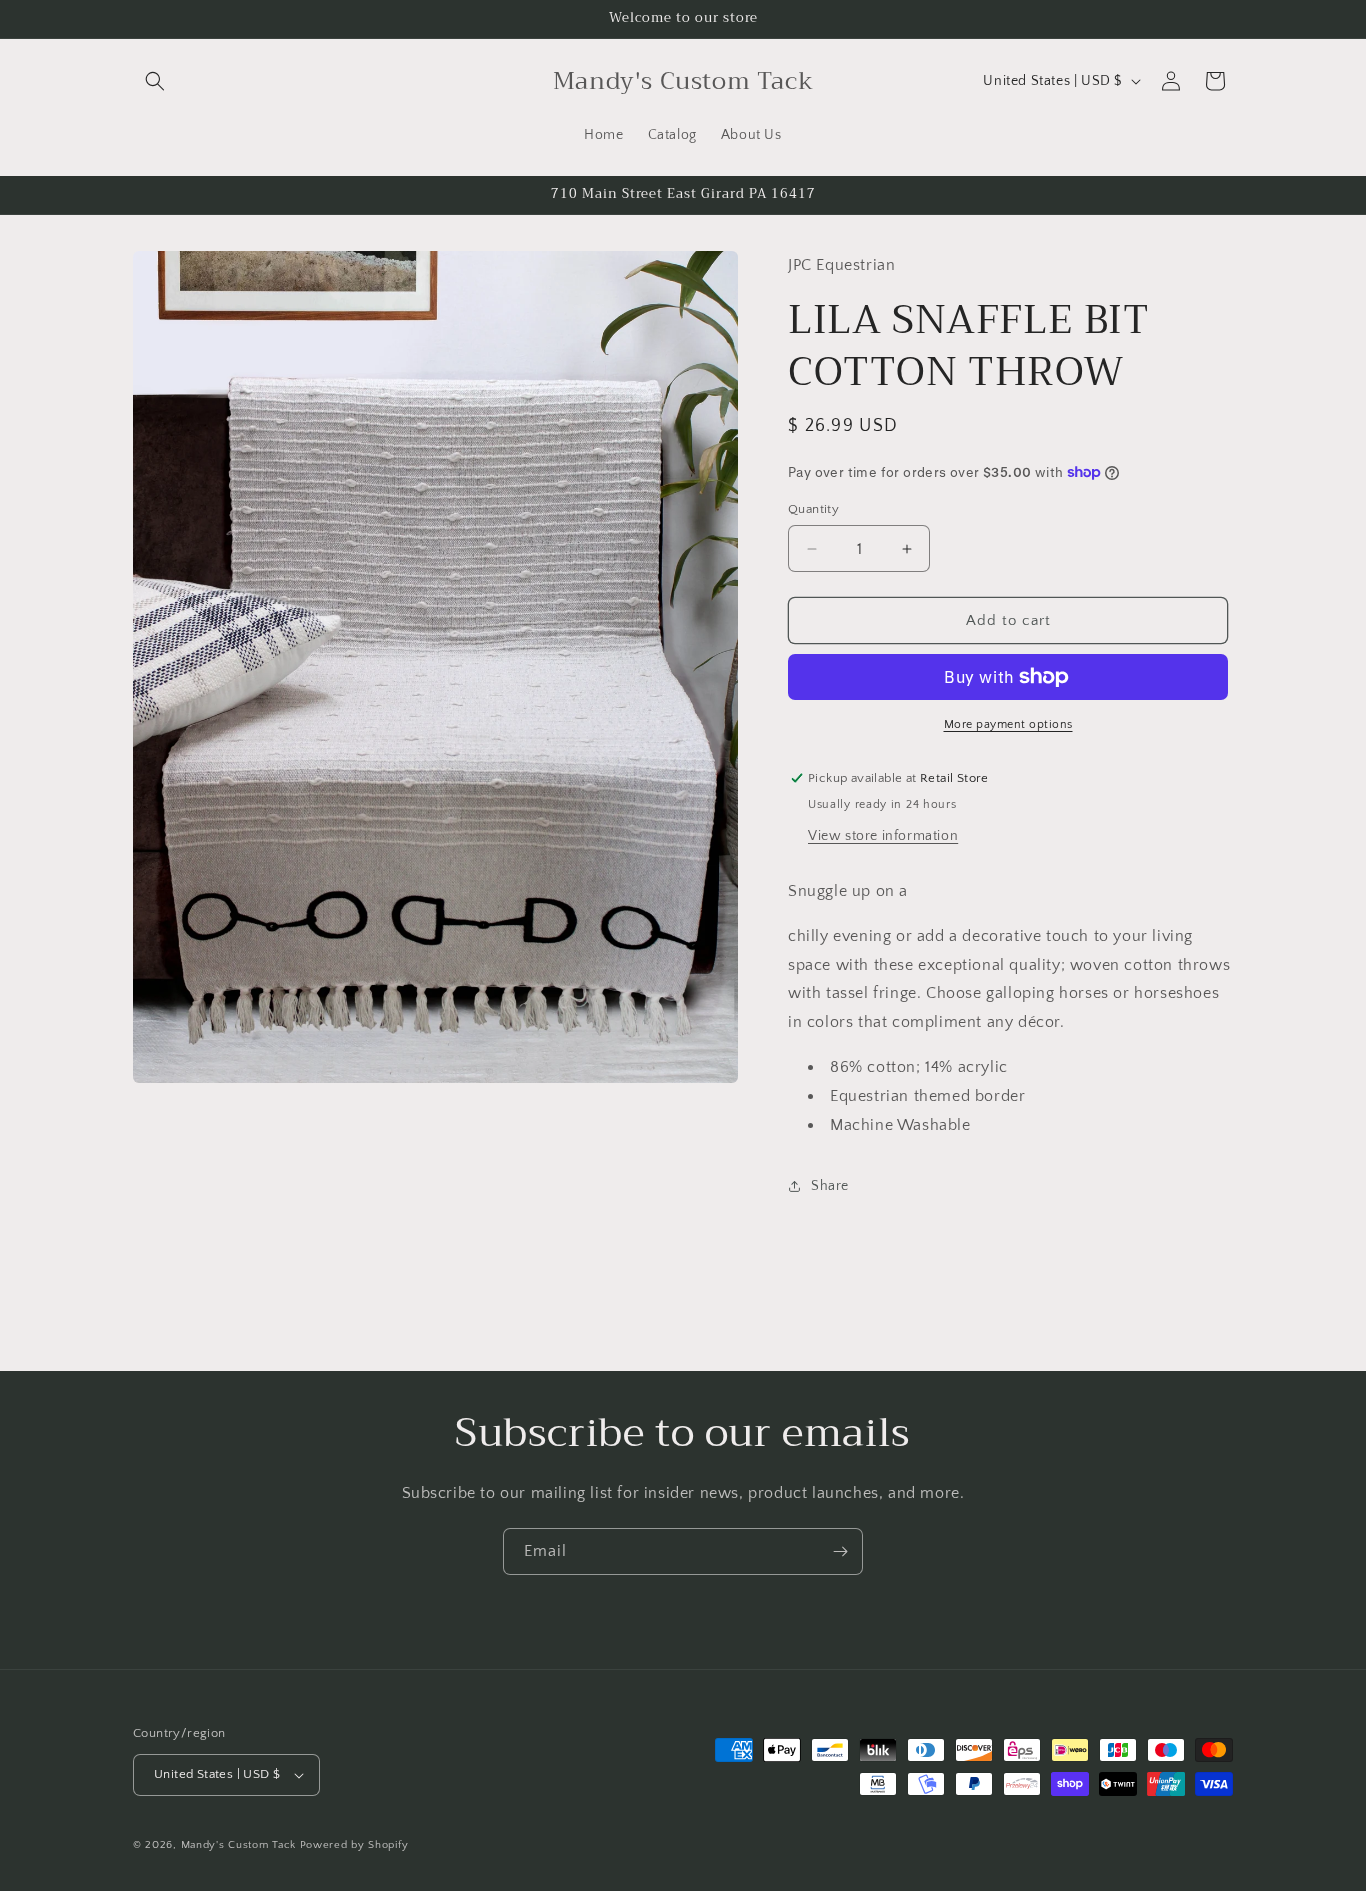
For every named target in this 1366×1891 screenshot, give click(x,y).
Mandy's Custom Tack (238, 1845)
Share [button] (830, 1186)
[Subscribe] (840, 1551)
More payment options (1008, 724)
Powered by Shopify (354, 1845)
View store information (883, 836)
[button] (155, 81)
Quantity (813, 509)
